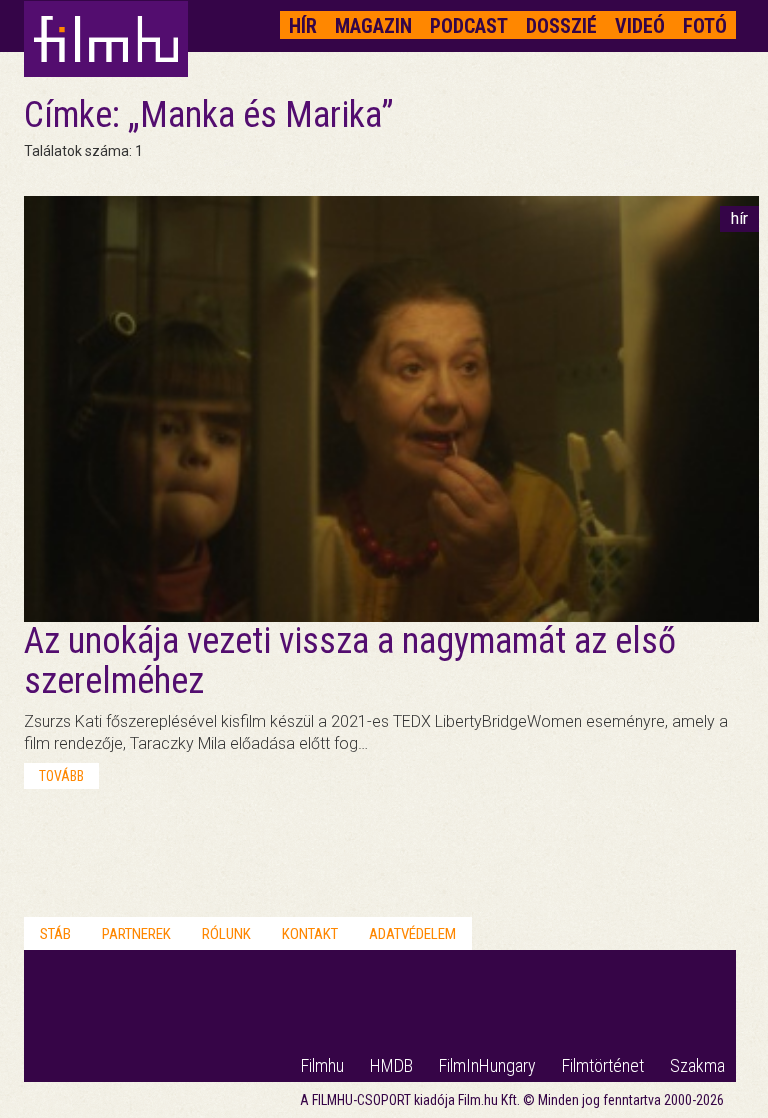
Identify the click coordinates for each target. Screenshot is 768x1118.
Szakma (697, 1065)
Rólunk (226, 934)
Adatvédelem (412, 934)
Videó (640, 26)
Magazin (373, 26)
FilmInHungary (487, 1065)
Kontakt (310, 934)
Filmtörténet (603, 1065)
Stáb (55, 934)
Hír (303, 26)
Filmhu (322, 1065)
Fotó (705, 26)
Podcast (469, 26)
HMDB (391, 1065)
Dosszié (561, 26)
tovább (61, 776)
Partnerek (136, 934)
